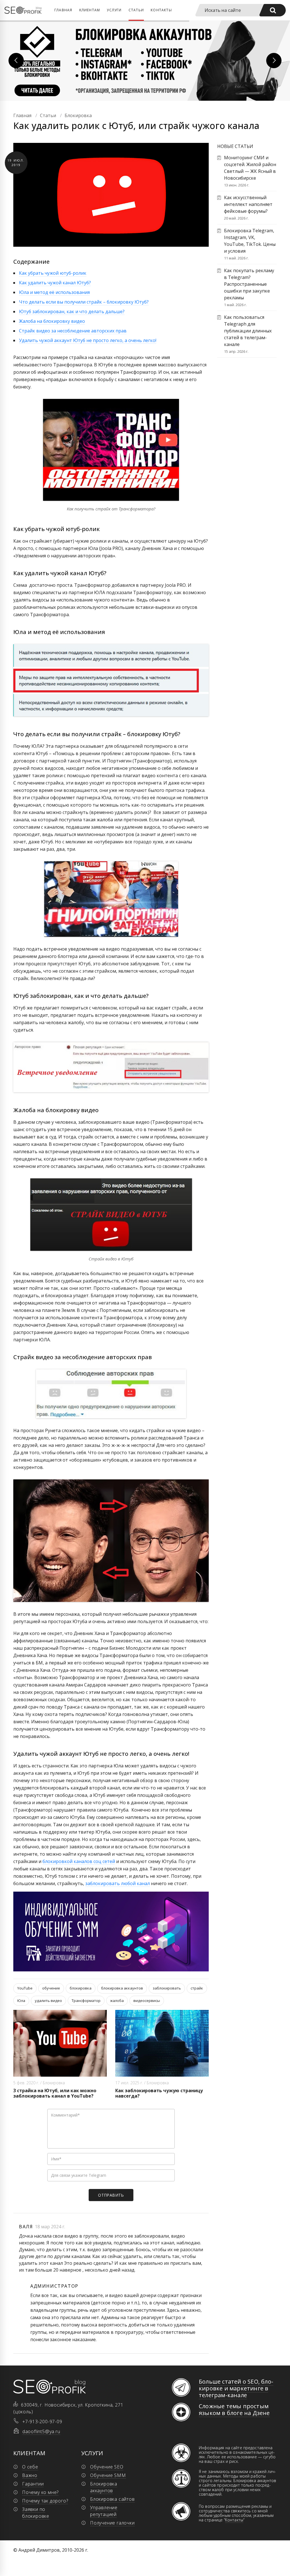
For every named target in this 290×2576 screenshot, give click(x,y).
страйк (197, 1988)
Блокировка (54, 2083)
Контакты (161, 10)
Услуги (114, 10)
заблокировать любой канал (118, 1883)
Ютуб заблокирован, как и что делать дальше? (72, 311)
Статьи (136, 10)
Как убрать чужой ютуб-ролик (53, 273)
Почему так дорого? (45, 2501)
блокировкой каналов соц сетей (79, 1861)
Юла (21, 2001)
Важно (30, 2475)
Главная (63, 10)
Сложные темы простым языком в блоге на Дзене (234, 2410)
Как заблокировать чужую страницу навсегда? (159, 2093)
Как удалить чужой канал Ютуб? (55, 283)
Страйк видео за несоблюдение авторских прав (73, 331)
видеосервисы (147, 2001)
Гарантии (33, 2484)
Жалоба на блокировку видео (52, 321)
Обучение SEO (107, 2467)
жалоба (117, 2001)
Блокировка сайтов (112, 2499)
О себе (30, 2467)
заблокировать (167, 1988)
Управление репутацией (104, 2511)
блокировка (81, 1988)
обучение (51, 1988)
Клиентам (90, 10)
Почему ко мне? (40, 2492)
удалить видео (48, 2001)
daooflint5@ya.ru (41, 2431)
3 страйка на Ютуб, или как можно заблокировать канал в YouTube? (55, 2093)
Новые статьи (235, 146)
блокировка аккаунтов (122, 1988)
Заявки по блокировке (36, 2513)
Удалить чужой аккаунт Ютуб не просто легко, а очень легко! (88, 340)
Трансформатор (86, 2001)
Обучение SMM (108, 2475)
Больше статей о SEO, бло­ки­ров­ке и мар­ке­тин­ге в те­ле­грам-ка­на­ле (236, 2388)
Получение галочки (112, 2523)
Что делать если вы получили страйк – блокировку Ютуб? (84, 302)
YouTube (25, 1988)
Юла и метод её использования (54, 292)
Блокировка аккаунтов (104, 2487)
